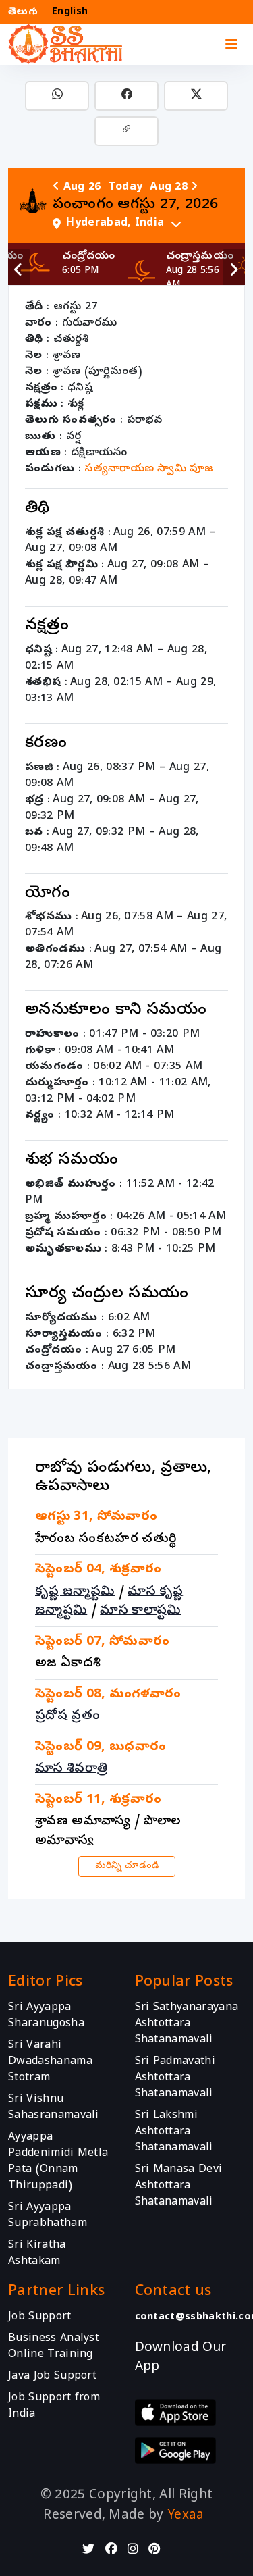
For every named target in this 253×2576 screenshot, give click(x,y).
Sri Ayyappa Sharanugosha (46, 2016)
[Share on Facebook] (126, 96)
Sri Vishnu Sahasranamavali (54, 2108)
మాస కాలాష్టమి (140, 1611)
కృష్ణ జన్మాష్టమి (75, 1592)
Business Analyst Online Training (54, 2347)
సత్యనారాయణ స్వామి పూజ (149, 469)
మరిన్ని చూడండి (127, 1866)
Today (126, 188)
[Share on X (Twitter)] (196, 96)
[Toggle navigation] (231, 45)
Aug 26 (82, 188)
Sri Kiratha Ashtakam (37, 2254)
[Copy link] (126, 131)
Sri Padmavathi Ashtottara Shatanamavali (175, 2078)
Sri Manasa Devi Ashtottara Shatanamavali (179, 2186)
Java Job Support (52, 2377)
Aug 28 (169, 188)
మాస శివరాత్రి (71, 1769)
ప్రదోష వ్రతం (67, 1716)
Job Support (40, 2317)
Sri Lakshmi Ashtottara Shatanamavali (174, 2132)
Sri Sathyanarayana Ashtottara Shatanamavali (187, 2024)
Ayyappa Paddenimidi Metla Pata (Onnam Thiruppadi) (58, 2162)
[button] (143, 223)
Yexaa (186, 2516)
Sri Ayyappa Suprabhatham (48, 2216)
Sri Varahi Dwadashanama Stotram (50, 2062)
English (70, 12)
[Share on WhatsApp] (57, 96)
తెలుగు (23, 12)
